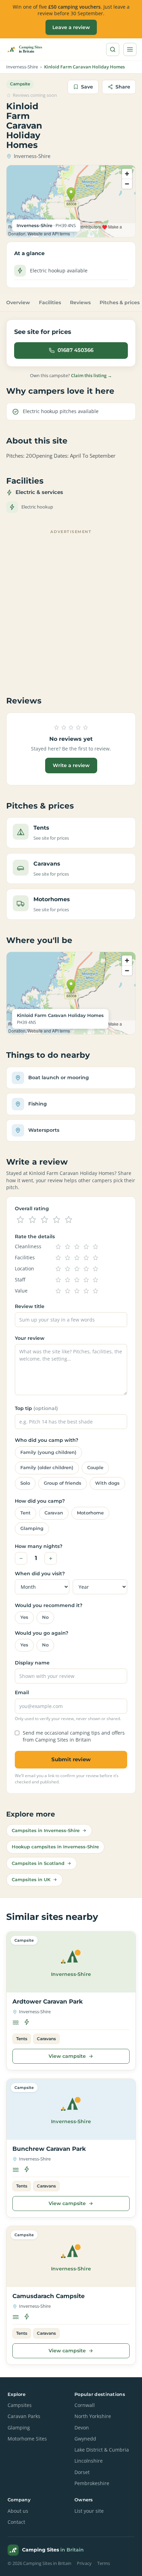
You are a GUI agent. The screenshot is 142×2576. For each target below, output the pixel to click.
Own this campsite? (71, 375)
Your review (30, 1338)
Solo (25, 1483)
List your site (89, 2511)
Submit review (71, 1759)
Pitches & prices (120, 302)
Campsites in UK (31, 1879)
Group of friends (63, 1483)
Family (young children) (48, 1452)
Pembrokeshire (92, 2483)
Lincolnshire (89, 2461)
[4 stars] (57, 1220)
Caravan (54, 1513)
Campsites (20, 2405)
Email (22, 1692)
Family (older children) (47, 1468)
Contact (16, 2522)
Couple (95, 1468)
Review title (30, 1306)
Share (123, 87)
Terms (104, 2563)
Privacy (84, 2563)
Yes (24, 1617)
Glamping (32, 1528)
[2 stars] (32, 1220)
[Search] (113, 49)
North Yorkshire (93, 2416)
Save (87, 87)
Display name (32, 1663)
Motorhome (90, 1513)
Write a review (71, 765)
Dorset (82, 2472)
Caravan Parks (24, 2416)
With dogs (107, 1483)
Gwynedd (85, 2439)
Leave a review (71, 27)
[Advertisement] (71, 608)
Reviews (80, 302)
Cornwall (85, 2405)
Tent (26, 1513)
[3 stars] (44, 1220)
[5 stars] (69, 1220)
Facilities (50, 302)
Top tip (36, 1408)
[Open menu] (130, 49)
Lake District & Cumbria (102, 2450)
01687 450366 (75, 350)
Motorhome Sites (27, 2439)
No (45, 1617)
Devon (82, 2428)
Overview (18, 302)
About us (18, 2511)
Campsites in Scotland (38, 1863)
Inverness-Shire (22, 67)
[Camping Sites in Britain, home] (27, 49)
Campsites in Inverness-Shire (46, 1830)
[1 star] (20, 1220)
